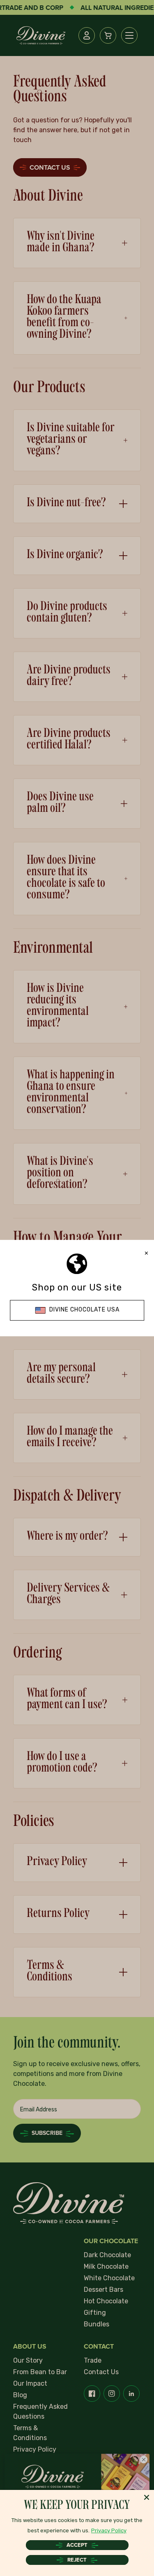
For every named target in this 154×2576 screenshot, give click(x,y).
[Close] (147, 2497)
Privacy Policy (109, 2530)
